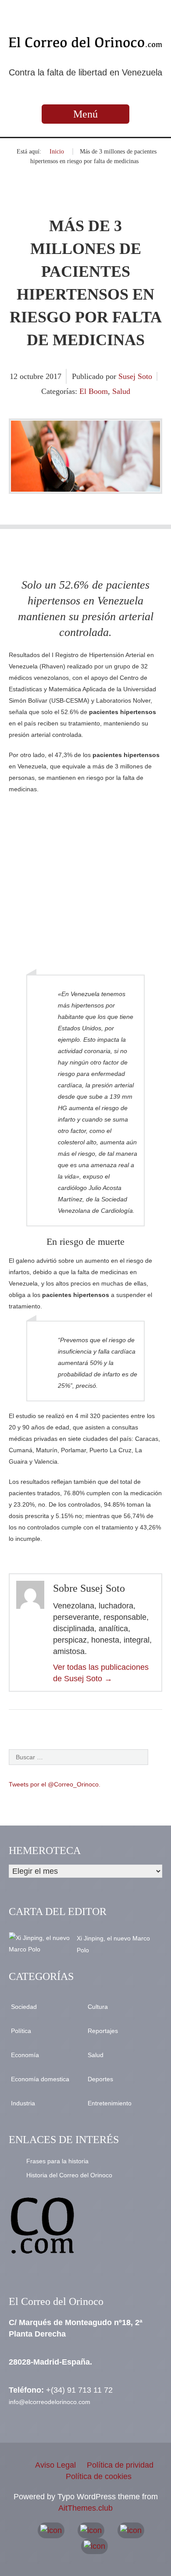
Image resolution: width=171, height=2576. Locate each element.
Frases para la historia (57, 2161)
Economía (25, 2055)
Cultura (98, 2007)
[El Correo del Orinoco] (85, 42)
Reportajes (103, 2031)
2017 (53, 376)
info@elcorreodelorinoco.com (50, 2402)
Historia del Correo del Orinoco (69, 2175)
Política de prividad (120, 2465)
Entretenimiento (110, 2103)
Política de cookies (99, 2476)
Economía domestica (40, 2079)
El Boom (94, 391)
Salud (121, 391)
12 (15, 376)
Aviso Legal (55, 2465)
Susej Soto (135, 376)
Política (21, 2031)
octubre (33, 376)
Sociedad (24, 2007)
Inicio (57, 152)
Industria (23, 2103)
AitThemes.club (85, 2508)
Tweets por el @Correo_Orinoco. (55, 1784)
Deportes (100, 2079)
